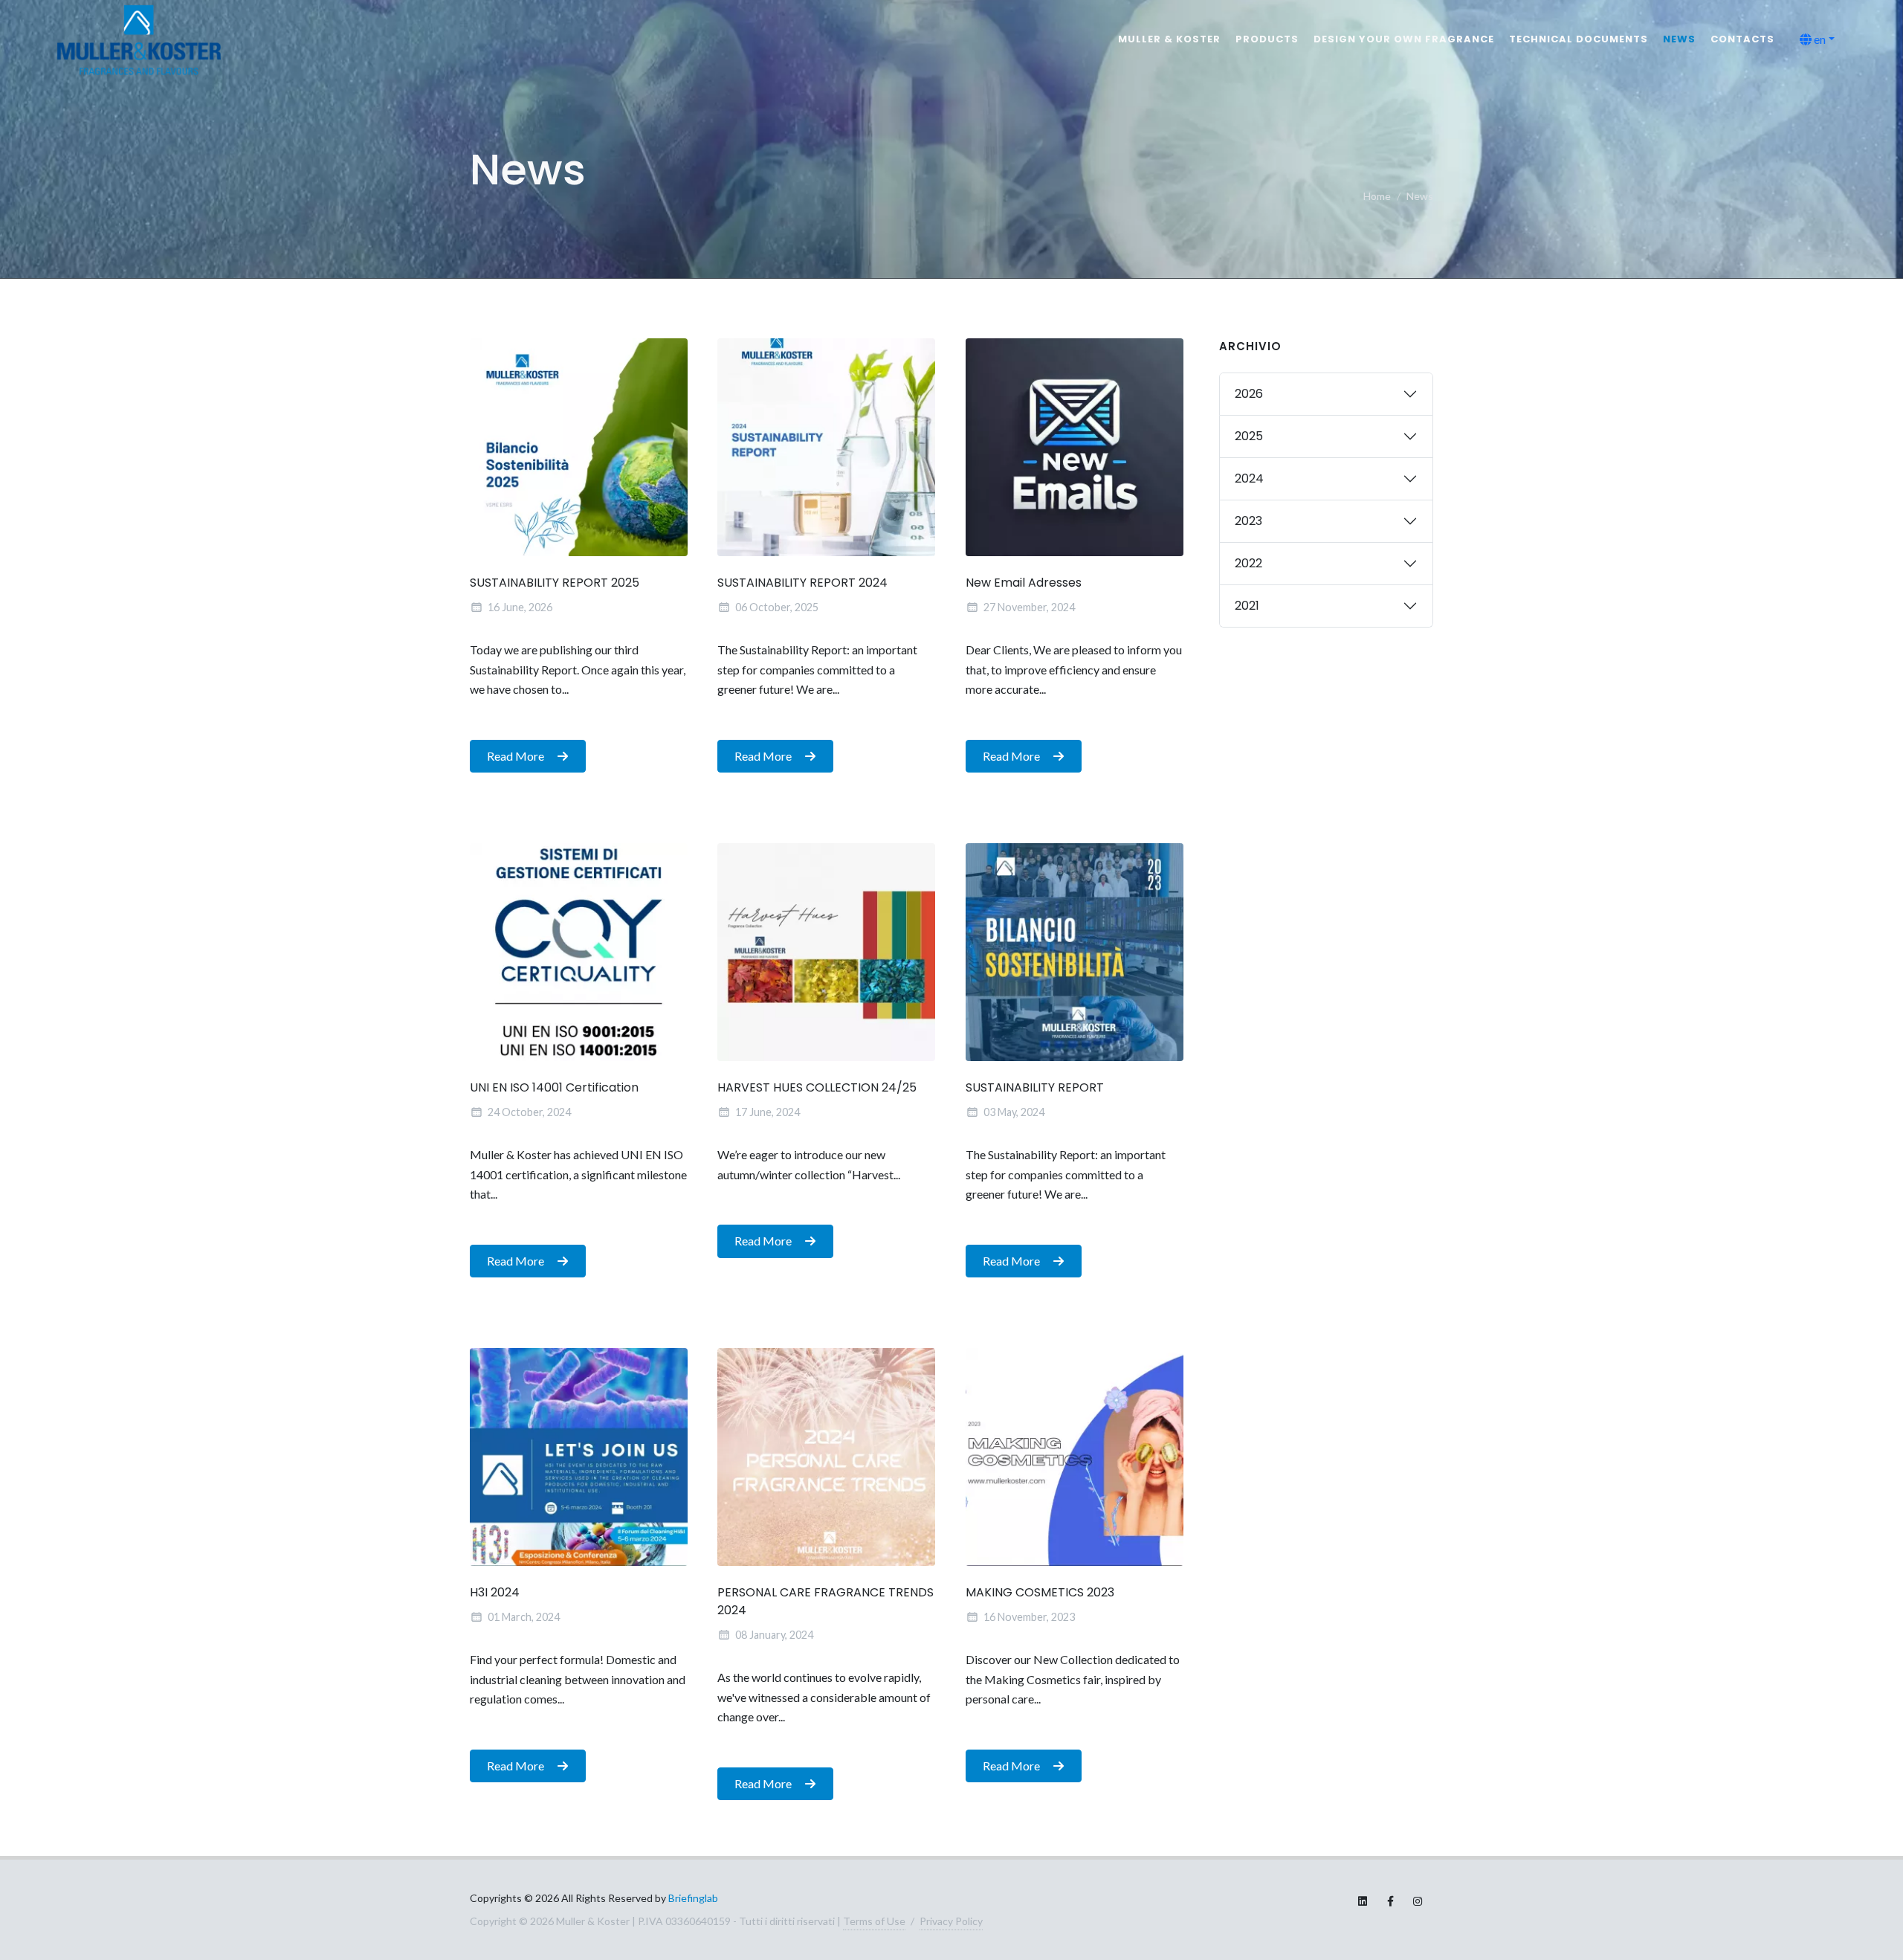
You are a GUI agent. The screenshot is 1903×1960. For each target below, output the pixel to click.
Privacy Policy (951, 1921)
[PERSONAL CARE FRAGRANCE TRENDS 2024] (826, 1457)
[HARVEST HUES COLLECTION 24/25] (826, 952)
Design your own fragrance (1404, 39)
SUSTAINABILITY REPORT (1035, 1087)
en (1819, 39)
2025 (1249, 436)
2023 (1248, 521)
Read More (517, 755)
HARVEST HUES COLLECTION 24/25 (817, 1087)
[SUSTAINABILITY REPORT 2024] (826, 447)
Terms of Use (874, 1921)
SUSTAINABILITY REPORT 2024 (802, 583)
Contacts (1742, 39)
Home (1377, 196)
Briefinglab (693, 1898)
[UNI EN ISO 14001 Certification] (579, 952)
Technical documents (1579, 39)
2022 (1248, 563)
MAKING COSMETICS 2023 (1040, 1592)
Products (1267, 39)
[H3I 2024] (579, 1457)
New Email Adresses (1024, 583)
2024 (1249, 478)
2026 (1249, 394)
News (1679, 39)
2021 (1247, 606)
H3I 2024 (495, 1592)
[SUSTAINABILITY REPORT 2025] (579, 447)
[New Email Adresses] (1075, 447)
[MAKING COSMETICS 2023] (1075, 1457)
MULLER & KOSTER (1169, 39)
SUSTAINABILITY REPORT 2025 (555, 583)
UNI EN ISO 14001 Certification (554, 1087)
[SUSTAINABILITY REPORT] (1075, 952)
